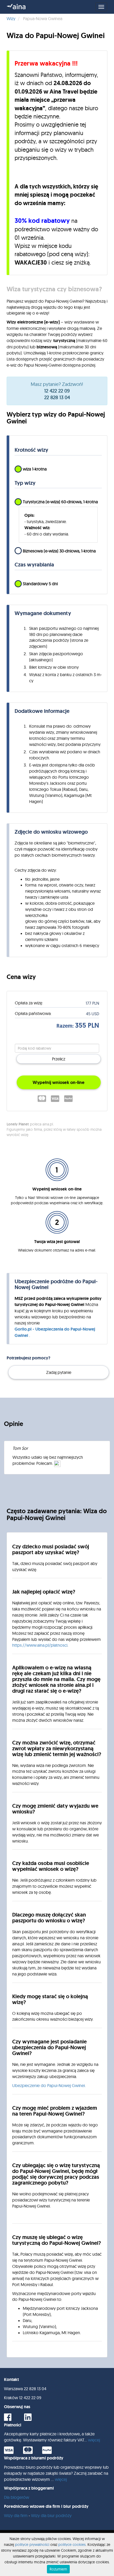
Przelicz (59, 1059)
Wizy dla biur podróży (51, 2515)
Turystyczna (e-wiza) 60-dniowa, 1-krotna (60, 502)
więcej (94, 2440)
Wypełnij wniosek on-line (59, 1082)
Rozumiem (58, 2569)
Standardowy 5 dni (40, 584)
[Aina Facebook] (12, 2419)
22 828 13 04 (57, 397)
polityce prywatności (32, 2545)
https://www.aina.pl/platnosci (40, 1645)
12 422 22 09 (57, 391)
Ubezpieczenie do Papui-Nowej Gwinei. (49, 2085)
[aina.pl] (16, 7)
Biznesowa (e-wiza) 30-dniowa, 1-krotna (59, 551)
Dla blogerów (17, 2497)
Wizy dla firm (16, 2515)
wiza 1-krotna (35, 469)
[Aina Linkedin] (32, 2419)
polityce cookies (72, 2545)
